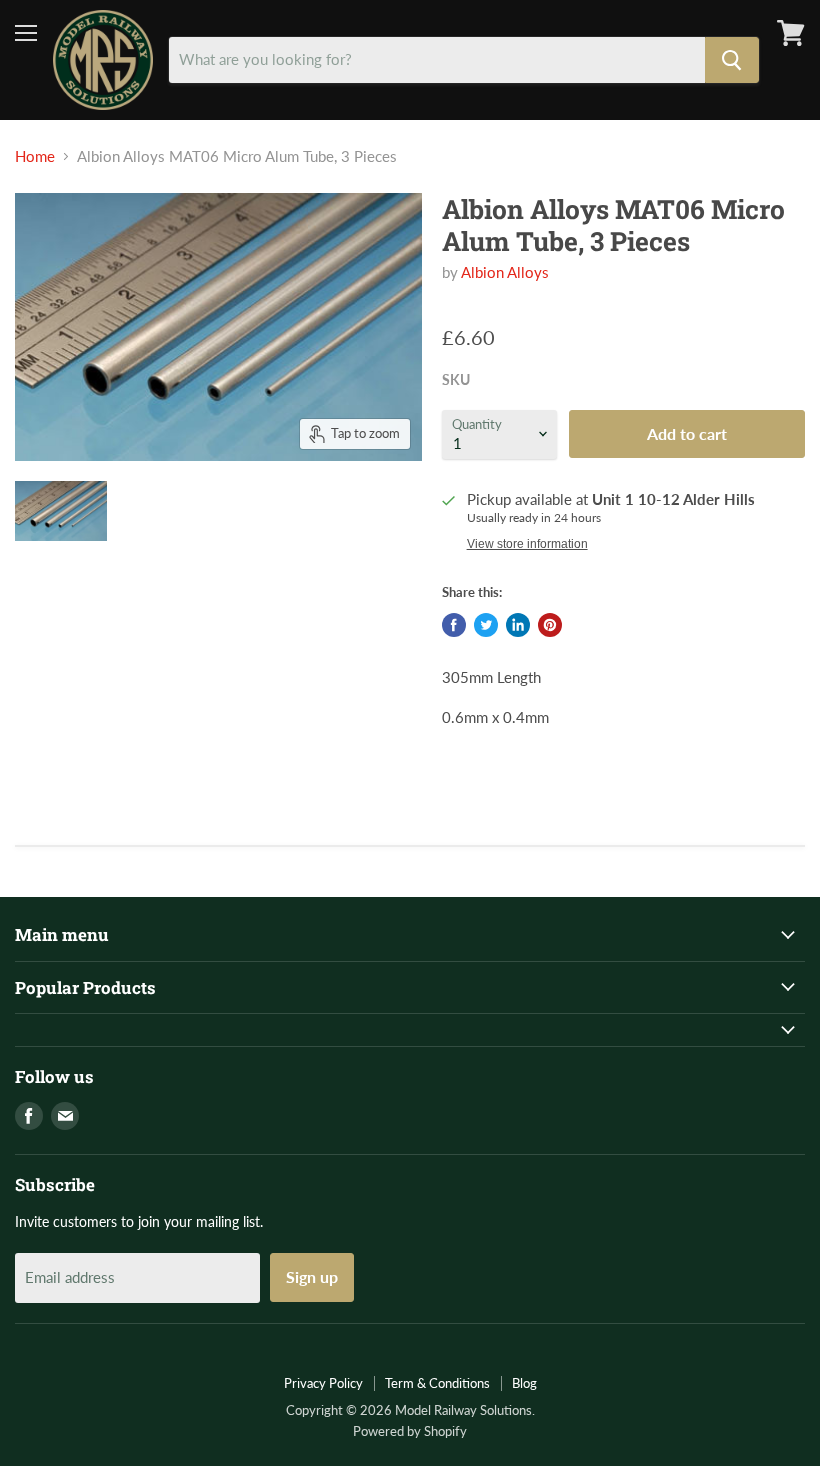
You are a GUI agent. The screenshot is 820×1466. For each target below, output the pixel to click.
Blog (524, 1383)
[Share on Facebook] (454, 625)
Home (35, 156)
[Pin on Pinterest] (550, 625)
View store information (527, 544)
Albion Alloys (505, 272)
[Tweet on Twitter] (486, 625)
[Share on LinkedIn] (518, 625)
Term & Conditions (437, 1383)
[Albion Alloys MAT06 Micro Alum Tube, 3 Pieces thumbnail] (61, 511)
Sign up (312, 1276)
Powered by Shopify (410, 1431)
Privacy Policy (323, 1383)
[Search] (732, 60)
